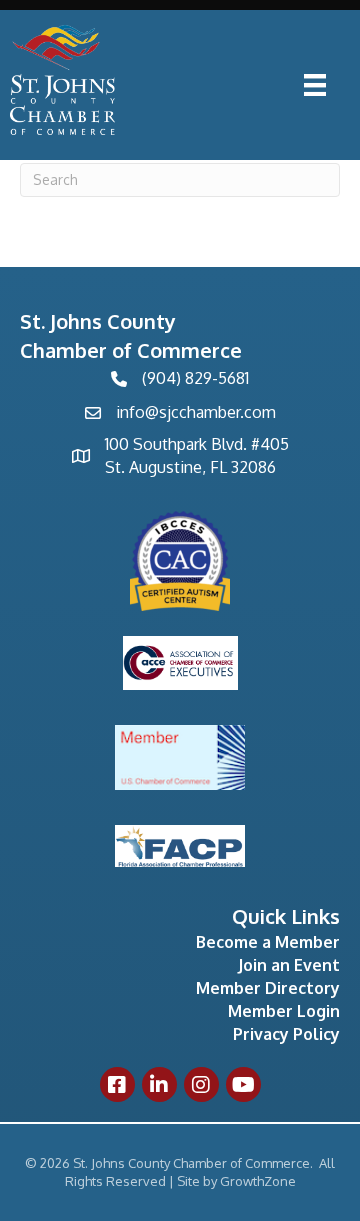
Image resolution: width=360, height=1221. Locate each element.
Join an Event (289, 965)
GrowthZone (258, 1181)
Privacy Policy (286, 1034)
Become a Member (268, 942)
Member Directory (268, 988)
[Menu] (315, 85)
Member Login (284, 1011)
